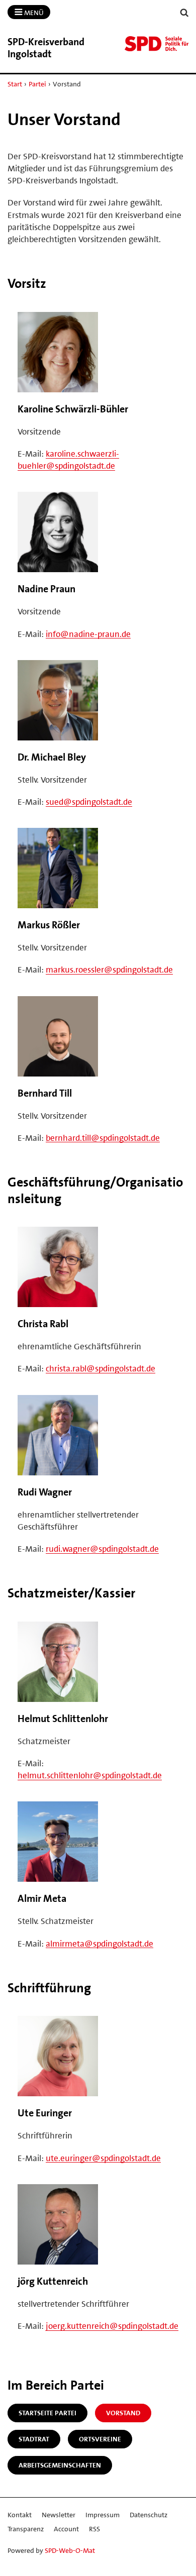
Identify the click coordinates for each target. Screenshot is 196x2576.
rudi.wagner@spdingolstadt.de (102, 1549)
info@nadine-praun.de (88, 634)
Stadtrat (34, 2439)
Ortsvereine (100, 2439)
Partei (37, 84)
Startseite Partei (47, 2413)
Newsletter (59, 2515)
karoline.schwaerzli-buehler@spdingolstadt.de (68, 460)
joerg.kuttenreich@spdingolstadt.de (112, 2326)
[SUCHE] (184, 13)
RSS (94, 2529)
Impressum (103, 2515)
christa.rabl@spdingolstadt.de (101, 1368)
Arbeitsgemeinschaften (60, 2465)
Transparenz (26, 2529)
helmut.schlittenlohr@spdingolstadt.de (90, 1775)
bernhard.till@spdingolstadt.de (103, 1138)
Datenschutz (149, 2515)
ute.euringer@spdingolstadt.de (103, 2158)
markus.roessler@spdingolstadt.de (109, 970)
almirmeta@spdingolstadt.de (100, 1944)
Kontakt (20, 2515)
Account (66, 2529)
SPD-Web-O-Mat (70, 2550)
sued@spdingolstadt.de (89, 802)
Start (15, 84)
